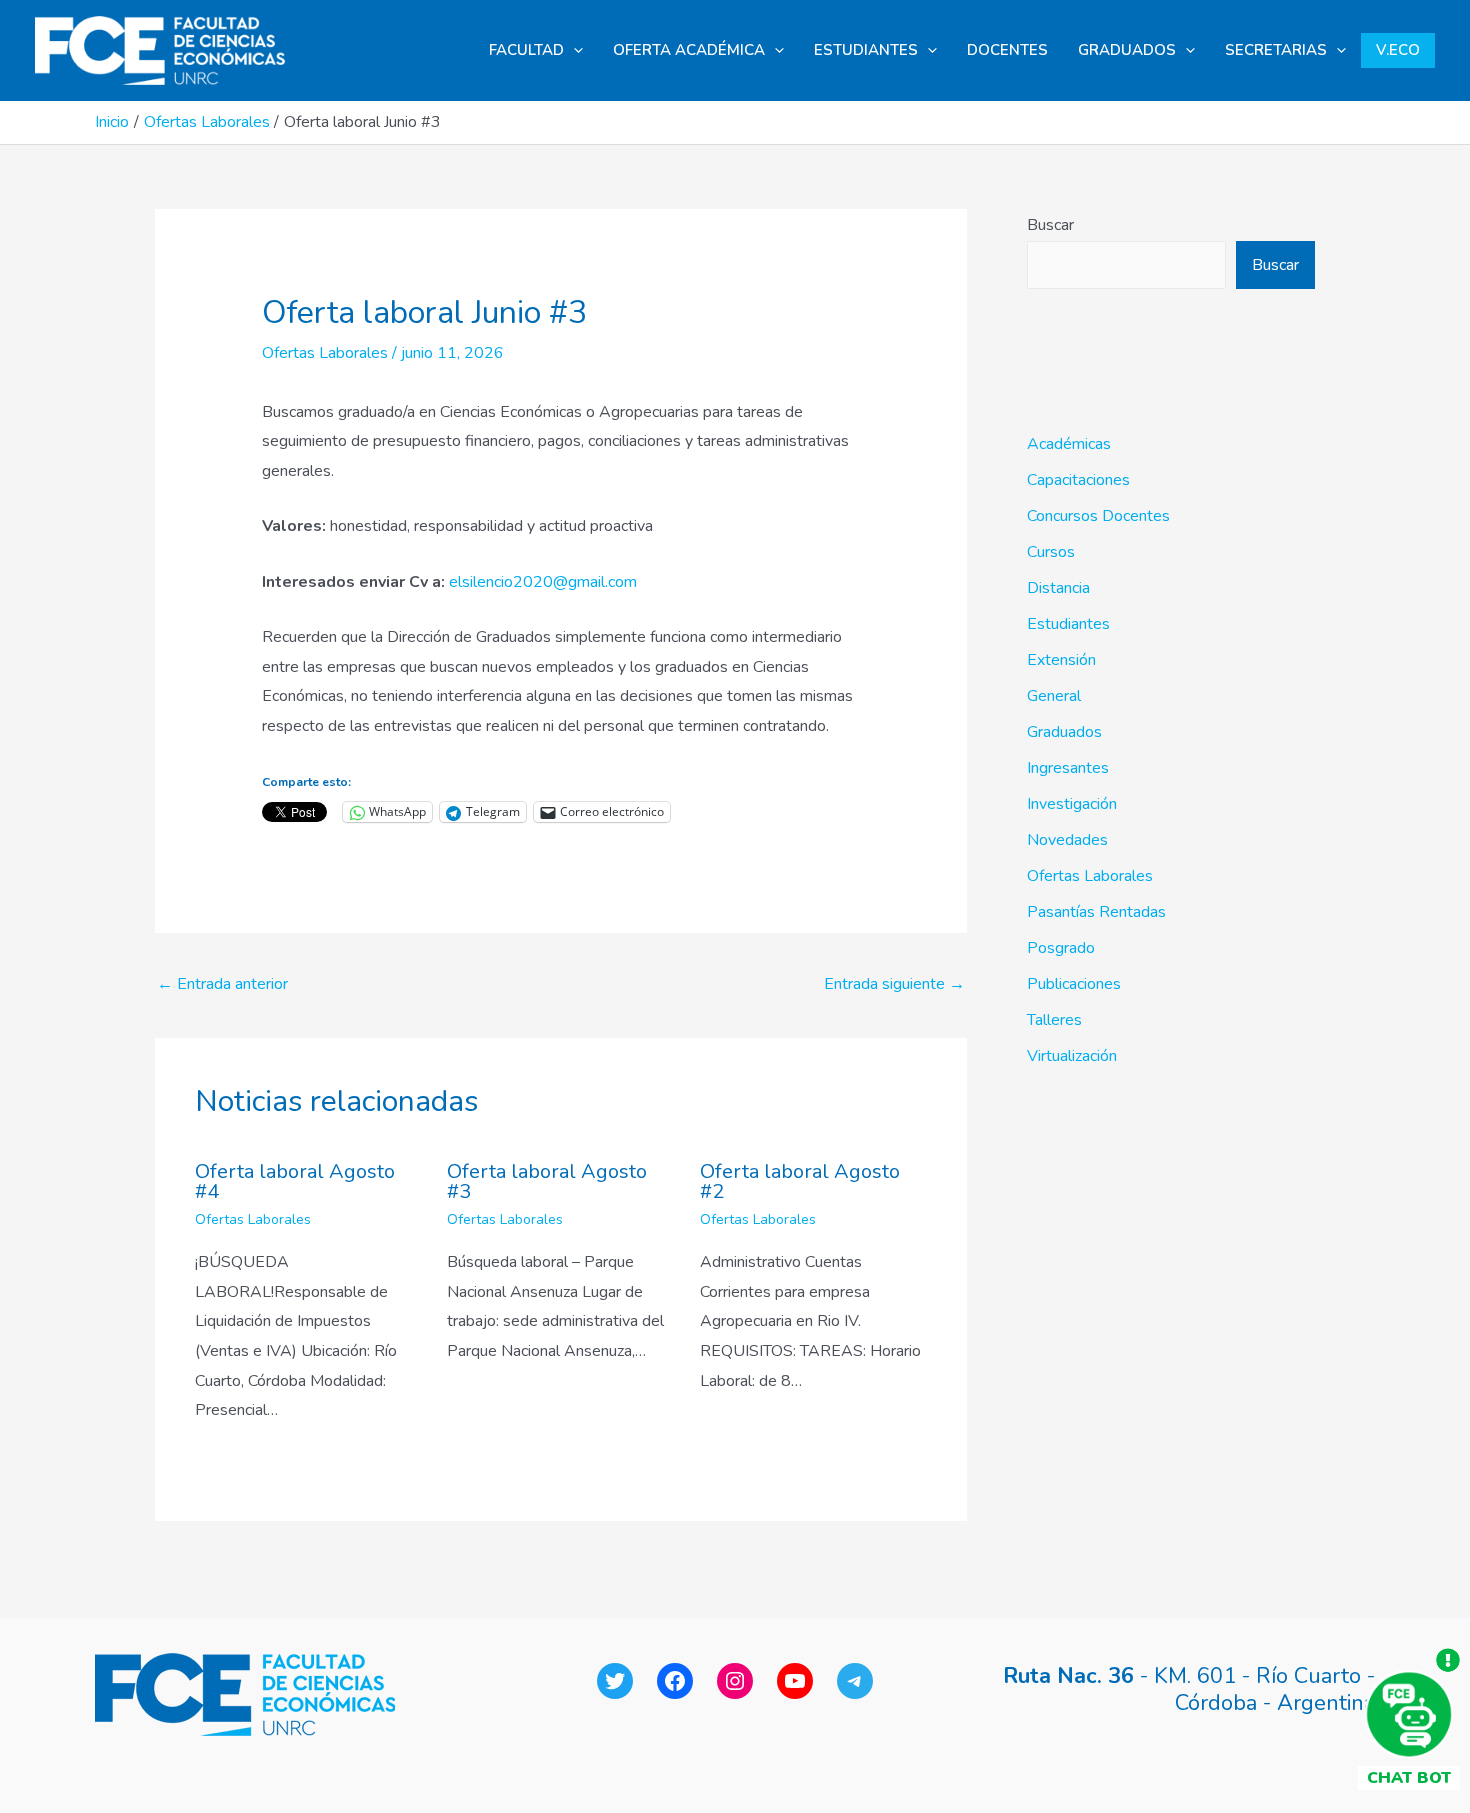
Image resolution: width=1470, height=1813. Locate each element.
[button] (573, 50)
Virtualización (1072, 1056)
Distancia (1058, 588)
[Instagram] (735, 1681)
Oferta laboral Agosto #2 (800, 1181)
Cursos (1051, 552)
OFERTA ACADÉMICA (689, 50)
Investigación (1072, 804)
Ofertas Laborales (325, 353)
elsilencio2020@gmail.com (543, 582)
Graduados (1064, 732)
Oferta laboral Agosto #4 (295, 1181)
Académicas (1069, 444)
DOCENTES (1007, 50)
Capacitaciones (1078, 480)
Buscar (1050, 225)
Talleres (1054, 1020)
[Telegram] (855, 1681)
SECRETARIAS (1276, 50)
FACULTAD (526, 50)
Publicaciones (1074, 984)
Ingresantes (1068, 768)
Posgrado (1061, 948)
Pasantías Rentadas (1096, 912)
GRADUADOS (1127, 50)
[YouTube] (795, 1681)
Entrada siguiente (894, 984)
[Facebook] (675, 1681)
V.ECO (1398, 50)
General (1054, 696)
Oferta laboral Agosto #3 (547, 1181)
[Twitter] (615, 1681)
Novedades (1067, 840)
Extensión (1061, 660)
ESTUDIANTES (866, 50)
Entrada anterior (222, 984)
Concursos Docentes (1098, 516)
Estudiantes (1068, 624)
